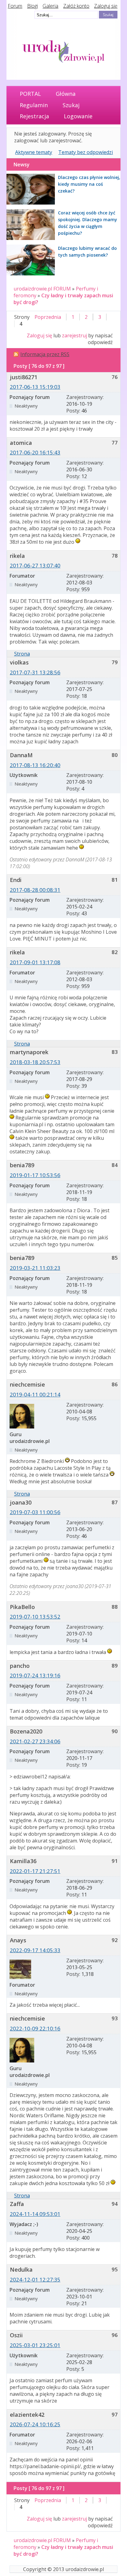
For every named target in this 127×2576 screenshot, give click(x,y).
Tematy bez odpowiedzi (86, 152)
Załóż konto (76, 6)
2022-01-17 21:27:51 (35, 1871)
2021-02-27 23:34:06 (35, 1741)
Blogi (33, 6)
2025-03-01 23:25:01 (35, 2345)
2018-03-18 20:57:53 (35, 1062)
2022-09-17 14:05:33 (35, 1950)
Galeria (50, 6)
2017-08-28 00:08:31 (35, 890)
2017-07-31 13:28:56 (35, 672)
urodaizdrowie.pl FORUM (42, 289)
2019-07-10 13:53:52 (35, 1617)
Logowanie (78, 116)
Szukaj (71, 105)
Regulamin (34, 105)
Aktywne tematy (34, 152)
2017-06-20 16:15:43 (35, 452)
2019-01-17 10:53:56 (35, 1175)
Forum (15, 6)
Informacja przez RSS (45, 354)
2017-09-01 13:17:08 (35, 962)
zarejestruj (74, 335)
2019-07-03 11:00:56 (35, 1512)
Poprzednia (48, 317)
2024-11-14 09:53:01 (35, 2214)
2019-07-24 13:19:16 (35, 1675)
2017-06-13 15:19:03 (35, 387)
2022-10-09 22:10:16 (35, 2028)
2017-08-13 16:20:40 (35, 765)
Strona (22, 654)
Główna (66, 94)
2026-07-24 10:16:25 (35, 2424)
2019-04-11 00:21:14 (35, 1394)
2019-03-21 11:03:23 (35, 1268)
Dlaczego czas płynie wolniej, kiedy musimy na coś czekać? (89, 184)
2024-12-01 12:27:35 (35, 2279)
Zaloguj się (106, 6)
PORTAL (30, 94)
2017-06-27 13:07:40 (35, 565)
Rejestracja (34, 116)
